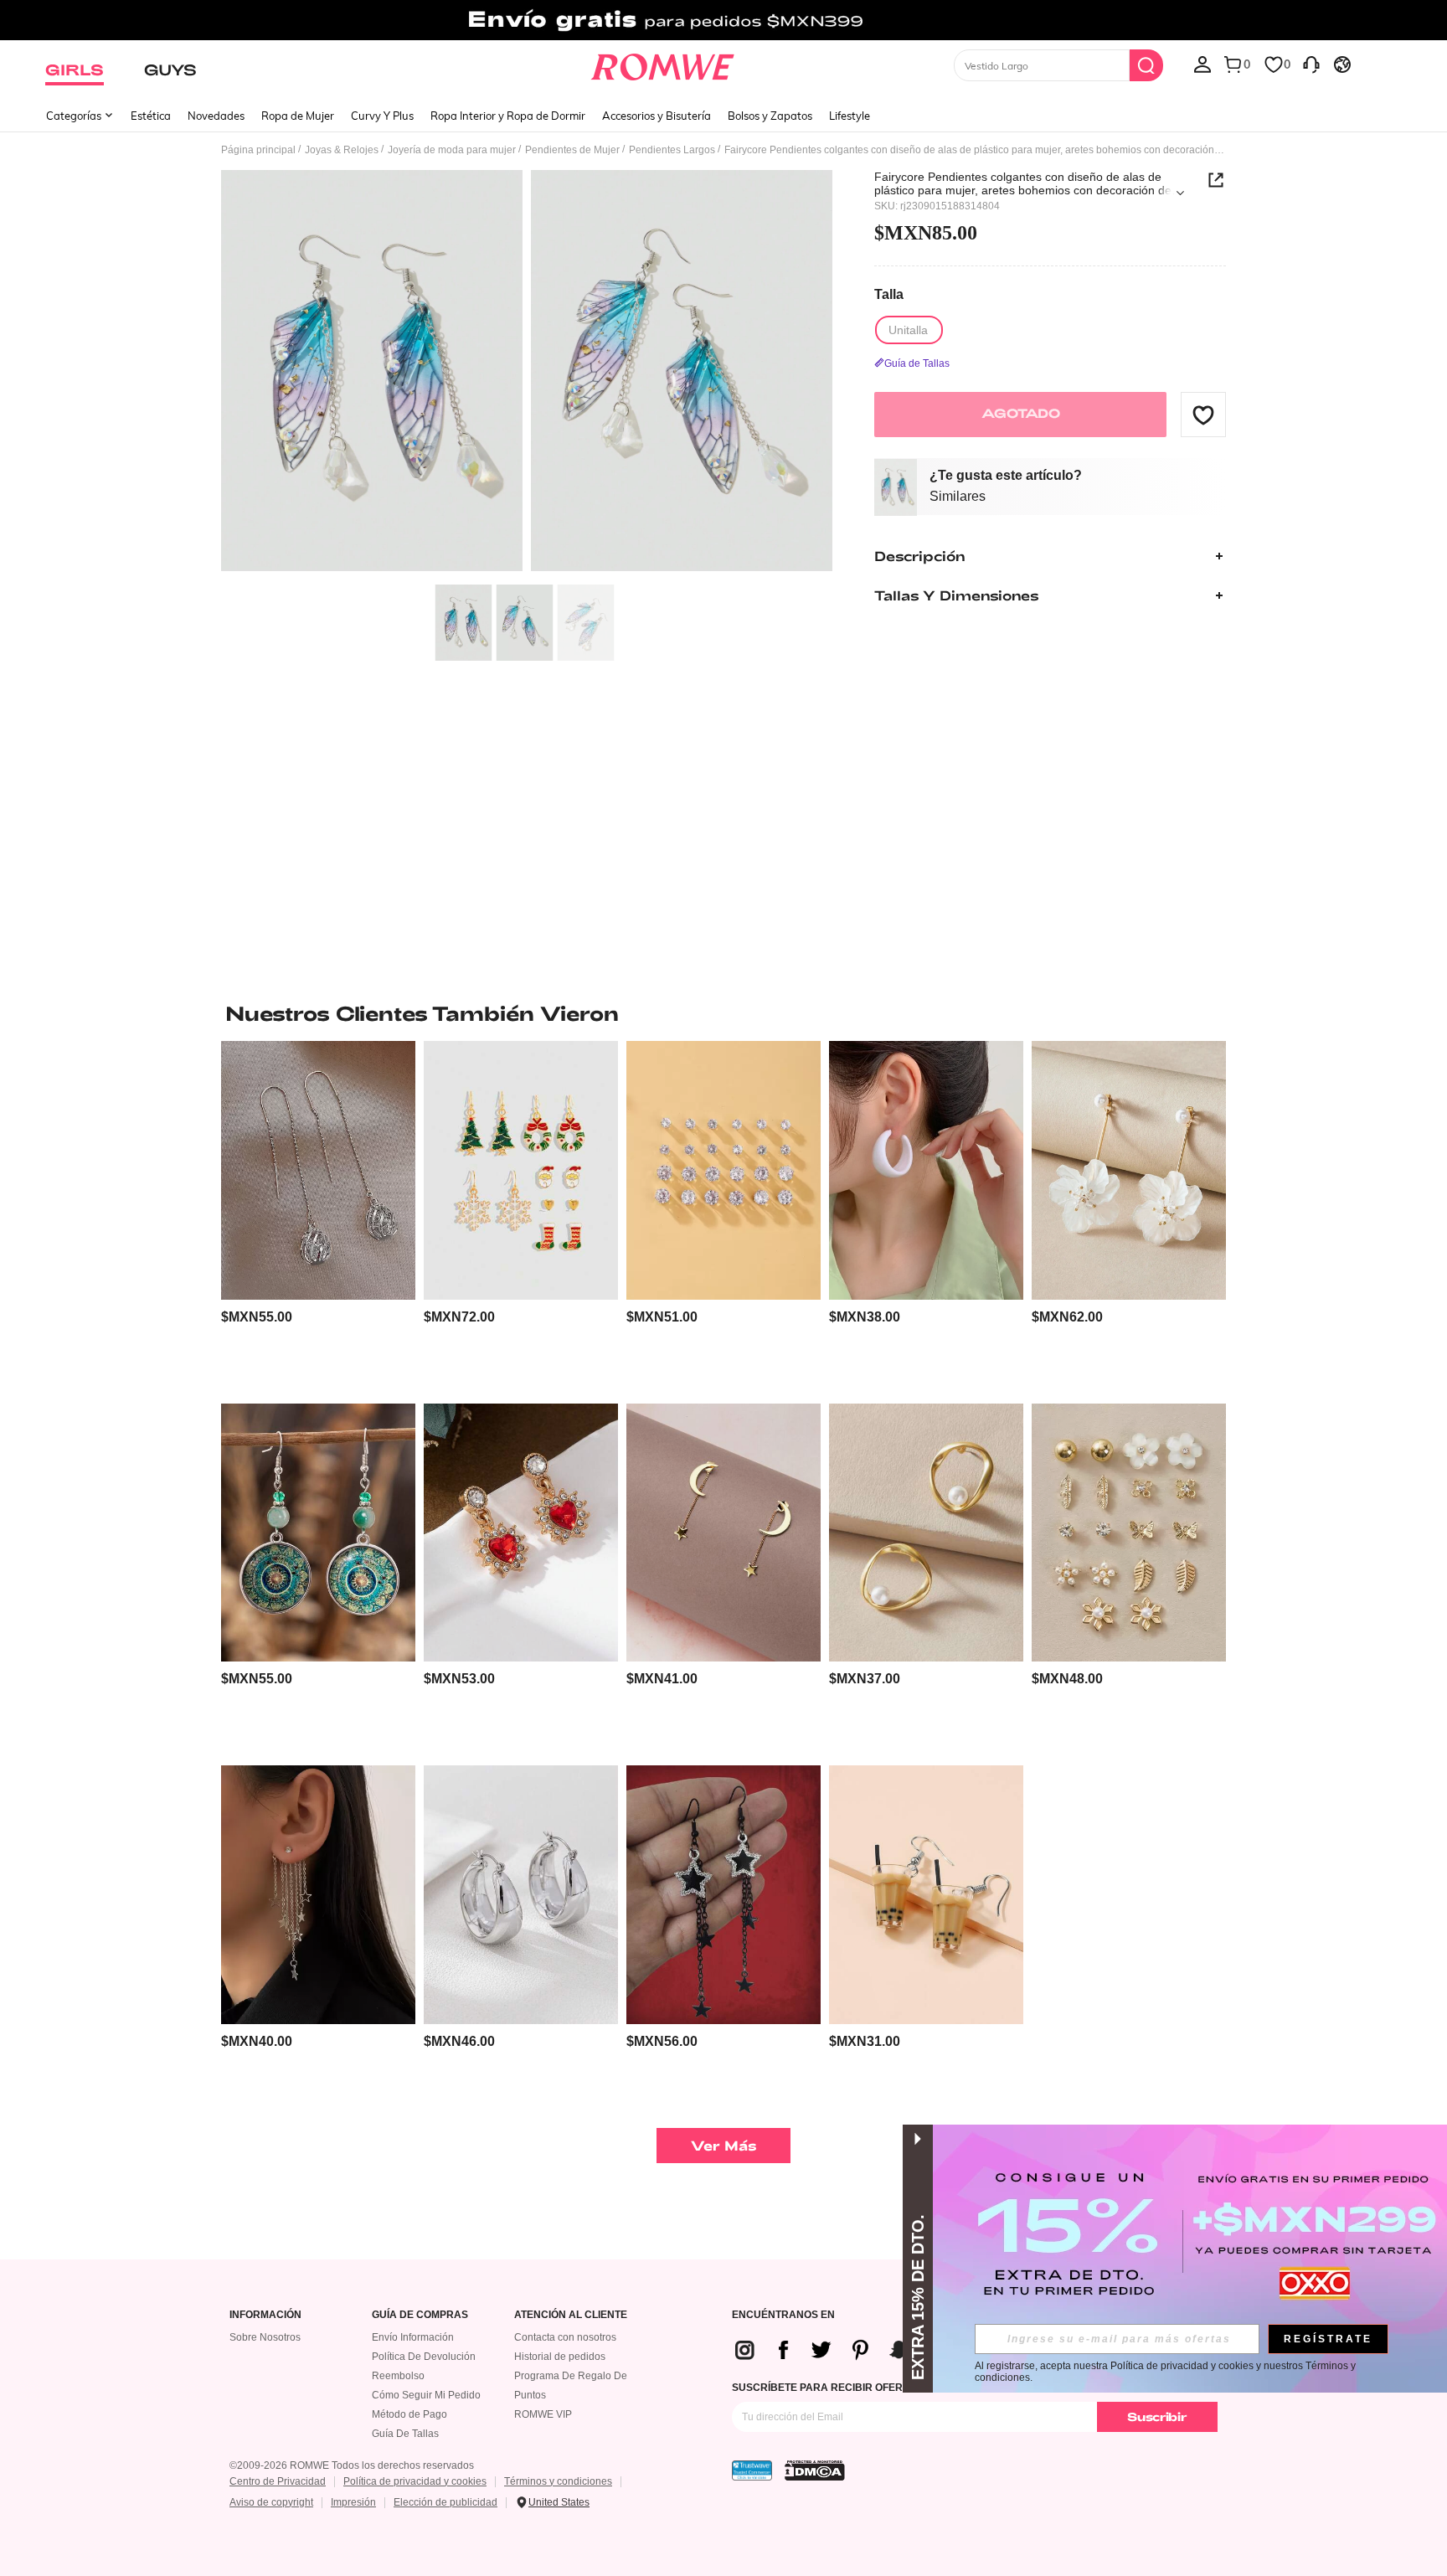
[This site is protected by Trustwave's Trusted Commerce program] (752, 2470)
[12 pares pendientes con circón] (723, 1170)
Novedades (216, 116)
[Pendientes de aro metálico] (521, 1895)
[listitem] (318, 1216)
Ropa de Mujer (298, 116)
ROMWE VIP (543, 2414)
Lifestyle (850, 116)
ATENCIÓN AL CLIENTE (571, 2315)
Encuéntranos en (783, 2315)
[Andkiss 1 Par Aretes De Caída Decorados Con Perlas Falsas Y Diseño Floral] (1129, 1170)
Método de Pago (409, 2414)
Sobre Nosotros (265, 2337)
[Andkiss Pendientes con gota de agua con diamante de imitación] (318, 1170)
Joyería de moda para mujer (452, 150)
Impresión (353, 2502)
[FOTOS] (527, 373)
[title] (723, 1013)
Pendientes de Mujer (572, 150)
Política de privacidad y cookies (415, 2481)
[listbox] (1202, 64)
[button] (1203, 415)
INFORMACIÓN (265, 2315)
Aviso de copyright (271, 2502)
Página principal (258, 150)
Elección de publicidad (445, 2502)
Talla (889, 295)
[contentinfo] (257, 1317)
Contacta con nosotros (565, 2337)
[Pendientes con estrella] (723, 1533)
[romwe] (663, 64)
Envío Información (413, 2337)
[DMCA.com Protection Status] (815, 2470)
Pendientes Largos (672, 150)
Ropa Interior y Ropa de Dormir (508, 116)
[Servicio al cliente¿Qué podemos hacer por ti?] (1311, 64)
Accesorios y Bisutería (657, 116)
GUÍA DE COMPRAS (420, 2315)
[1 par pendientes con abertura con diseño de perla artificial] (926, 1533)
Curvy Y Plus (382, 116)
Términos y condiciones (558, 2481)
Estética (151, 116)
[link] (723, 20)
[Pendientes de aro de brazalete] (926, 1170)
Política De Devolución (424, 2357)
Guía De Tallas (405, 2434)
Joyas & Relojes (342, 150)
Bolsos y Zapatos (770, 116)
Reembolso (398, 2376)
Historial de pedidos (560, 2357)
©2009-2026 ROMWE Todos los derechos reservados (352, 2465)
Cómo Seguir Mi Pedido (426, 2395)
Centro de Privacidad (278, 2481)
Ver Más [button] (724, 2145)
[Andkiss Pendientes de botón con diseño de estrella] (318, 1895)
